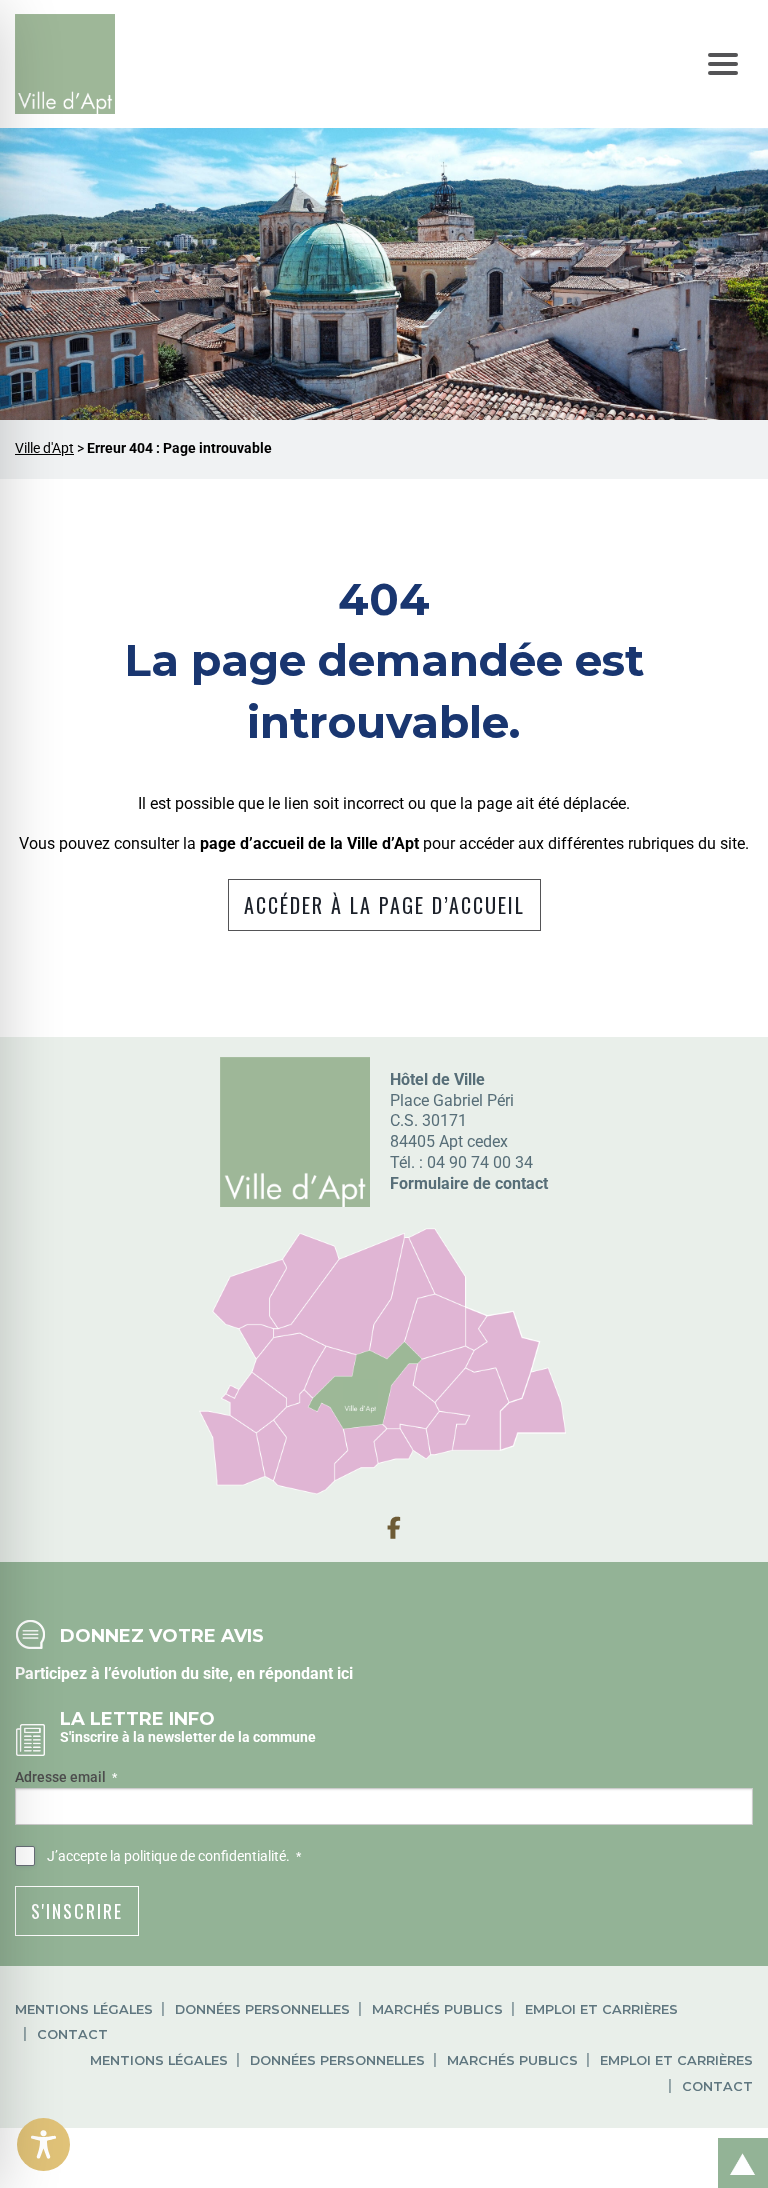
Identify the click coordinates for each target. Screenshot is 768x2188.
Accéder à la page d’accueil (384, 905)
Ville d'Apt (44, 448)
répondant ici (306, 1673)
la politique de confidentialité (198, 1856)
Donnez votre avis (162, 1635)
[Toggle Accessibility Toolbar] (43, 2144)
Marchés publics (437, 2009)
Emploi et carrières (601, 2009)
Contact (72, 2034)
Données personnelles (262, 2009)
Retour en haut (736, 2141)
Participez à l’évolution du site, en (137, 1673)
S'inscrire (77, 1911)
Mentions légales (84, 2009)
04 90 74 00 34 (480, 1162)
